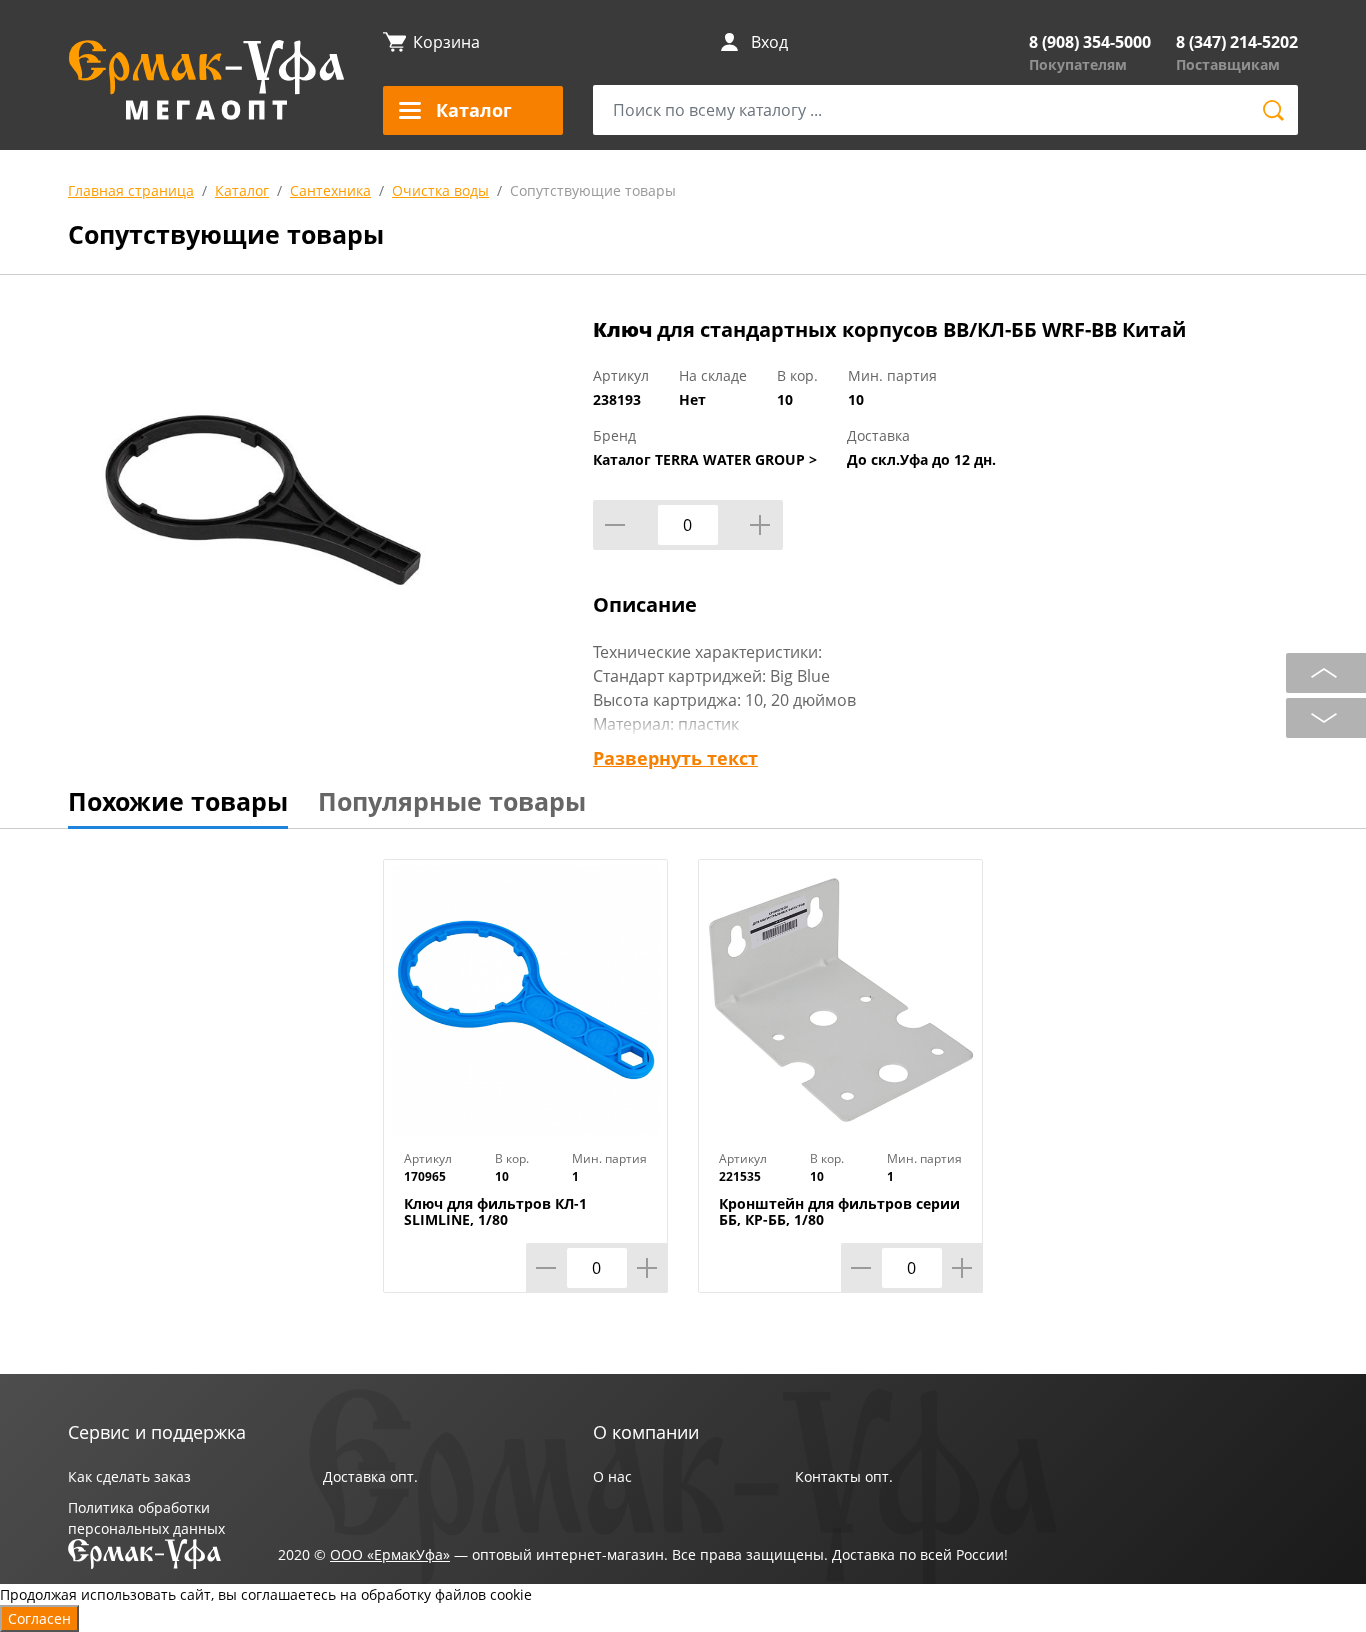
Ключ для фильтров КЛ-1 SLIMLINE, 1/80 (495, 1212)
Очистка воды (440, 190)
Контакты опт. (844, 1476)
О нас (612, 1476)
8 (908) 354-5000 (1090, 42)
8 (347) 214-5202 (1237, 42)
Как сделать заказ (129, 1476)
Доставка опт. (370, 1476)
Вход (769, 42)
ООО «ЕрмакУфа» (390, 1554)
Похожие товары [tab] (178, 801)
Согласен (39, 1618)
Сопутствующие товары (593, 190)
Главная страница (131, 190)
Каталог (242, 190)
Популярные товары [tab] (452, 801)
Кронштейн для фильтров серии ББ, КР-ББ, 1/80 (839, 1212)
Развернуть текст (675, 758)
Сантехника (330, 190)
